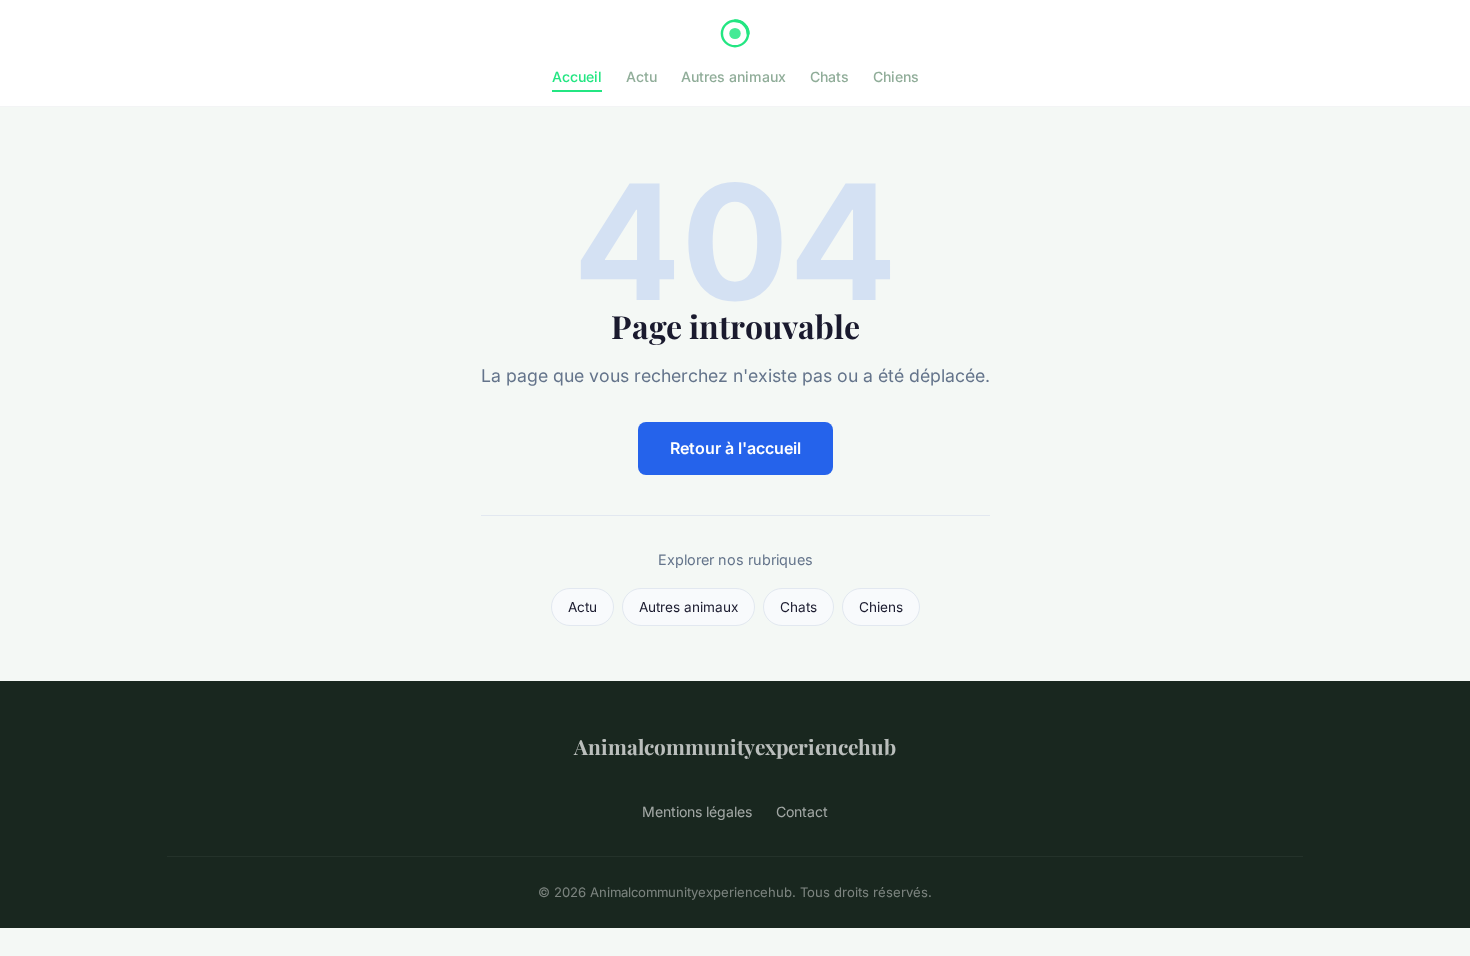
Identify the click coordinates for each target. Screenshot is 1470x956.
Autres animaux (733, 76)
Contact (802, 811)
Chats (829, 76)
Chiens (896, 76)
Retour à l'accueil (735, 448)
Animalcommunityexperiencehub (735, 746)
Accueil (577, 76)
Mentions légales (697, 811)
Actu (641, 76)
